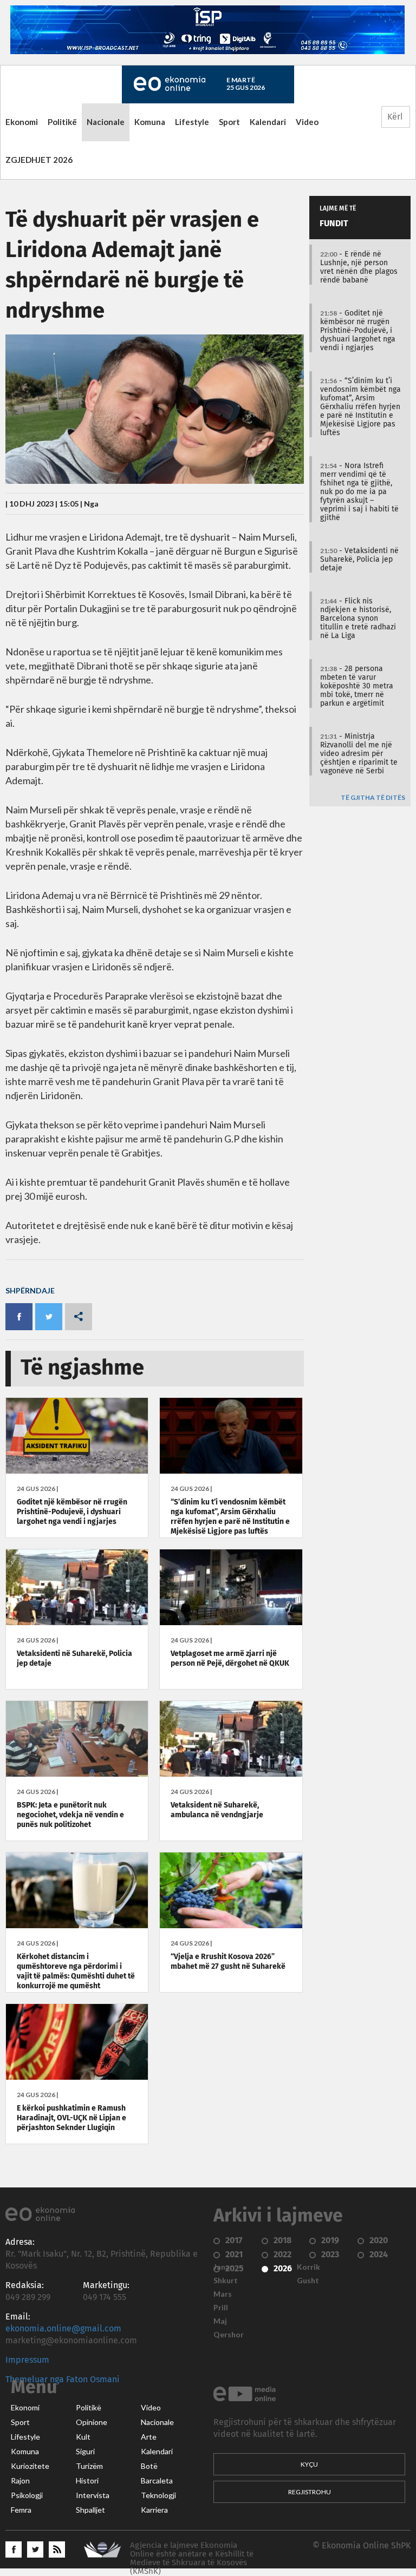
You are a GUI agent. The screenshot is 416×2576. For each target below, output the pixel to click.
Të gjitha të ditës (373, 798)
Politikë (62, 122)
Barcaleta (157, 2481)
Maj (220, 2321)
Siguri (85, 2452)
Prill (221, 2308)
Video (307, 122)
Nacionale (106, 122)
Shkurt (226, 2281)
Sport (229, 122)
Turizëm (89, 2466)
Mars (223, 2294)
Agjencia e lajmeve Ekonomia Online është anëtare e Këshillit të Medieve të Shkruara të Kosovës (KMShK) (192, 2558)
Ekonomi (22, 122)
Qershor (229, 2335)
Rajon (20, 2481)
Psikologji (27, 2495)
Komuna (150, 122)
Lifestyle (192, 122)
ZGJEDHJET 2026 (39, 160)
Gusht (308, 2281)
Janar (223, 2267)
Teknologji (158, 2495)
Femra (21, 2510)
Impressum (27, 2360)
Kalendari (268, 122)
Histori (87, 2481)
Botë (149, 2466)
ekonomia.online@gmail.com (63, 2329)
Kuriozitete (30, 2466)
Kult (83, 2437)
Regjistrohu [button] (310, 2492)
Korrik (308, 2267)
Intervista (93, 2495)
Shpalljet (90, 2510)
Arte (149, 2437)
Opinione (92, 2422)
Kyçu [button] (309, 2464)
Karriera (154, 2510)
